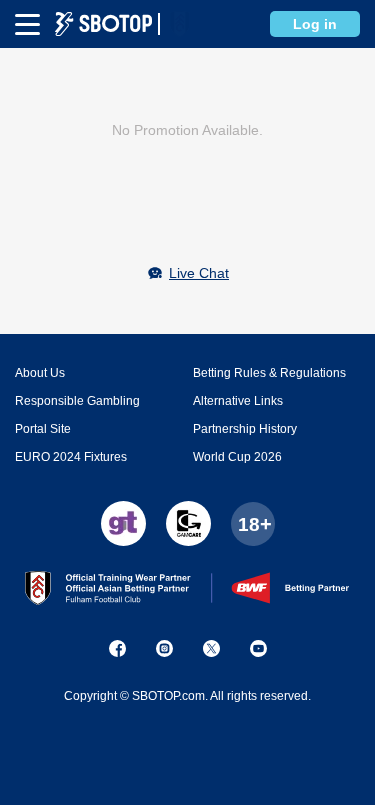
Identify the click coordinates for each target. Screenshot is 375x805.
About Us (40, 373)
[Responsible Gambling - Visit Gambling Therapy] (123, 523)
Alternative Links (238, 401)
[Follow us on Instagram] (164, 648)
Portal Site (43, 429)
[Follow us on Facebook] (117, 648)
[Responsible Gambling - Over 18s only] (253, 524)
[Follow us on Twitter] (211, 648)
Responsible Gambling (77, 401)
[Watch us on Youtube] (258, 648)
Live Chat (199, 273)
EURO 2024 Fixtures (71, 457)
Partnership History (245, 429)
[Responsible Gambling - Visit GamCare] (188, 523)
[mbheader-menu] (27, 24)
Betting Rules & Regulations (269, 373)
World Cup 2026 (237, 457)
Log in (315, 24)
